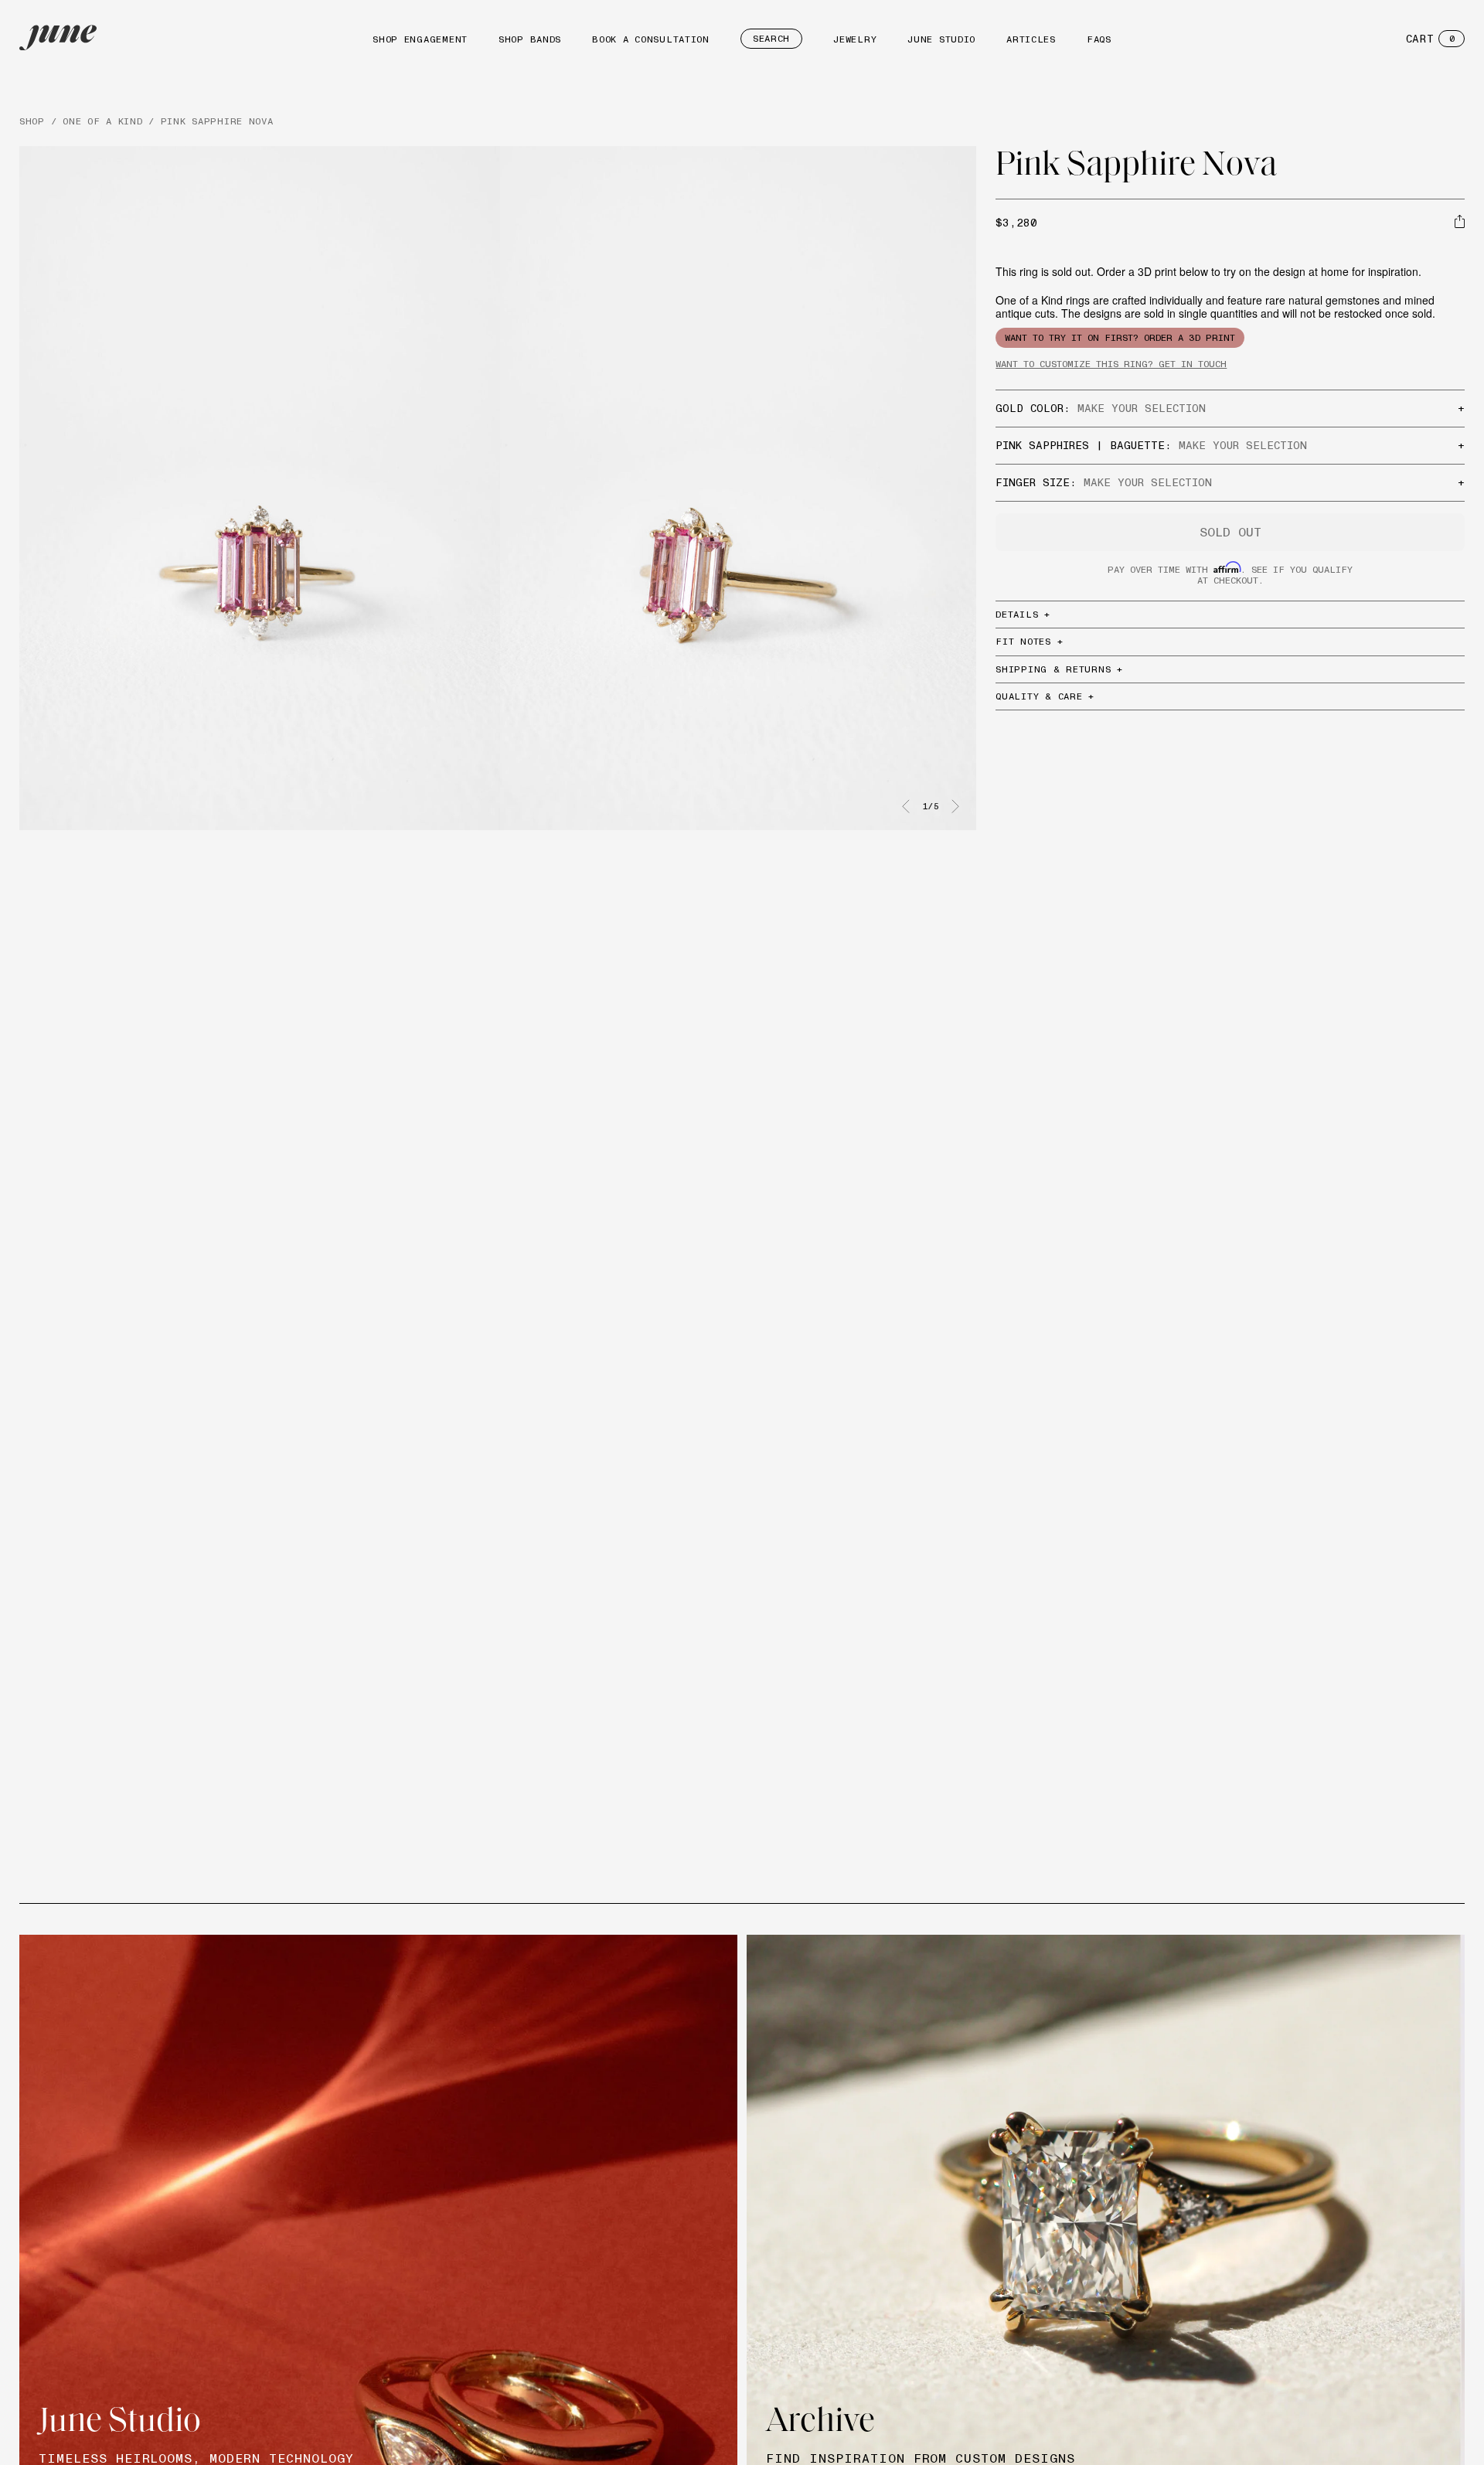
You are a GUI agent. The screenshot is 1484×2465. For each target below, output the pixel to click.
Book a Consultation (651, 39)
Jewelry (855, 39)
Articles (1031, 39)
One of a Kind (102, 121)
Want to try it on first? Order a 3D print (1120, 337)
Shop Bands (530, 39)
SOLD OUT (1230, 532)
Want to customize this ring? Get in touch (1111, 364)
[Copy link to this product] (1460, 221)
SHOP (32, 121)
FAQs (1099, 39)
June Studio (941, 39)
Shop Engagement (420, 39)
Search (771, 38)
